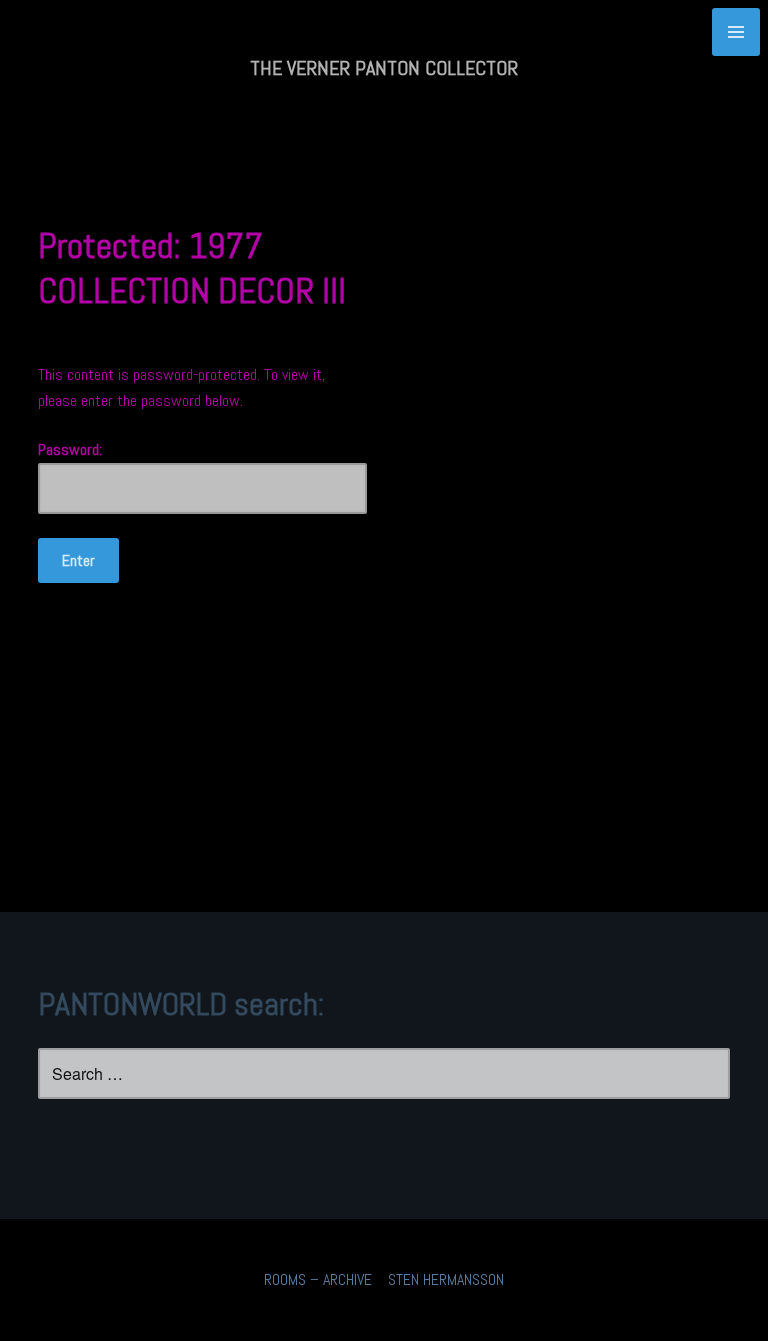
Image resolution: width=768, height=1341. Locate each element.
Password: (70, 449)
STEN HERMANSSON (446, 1279)
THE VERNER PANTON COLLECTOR (384, 68)
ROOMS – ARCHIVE (318, 1279)
